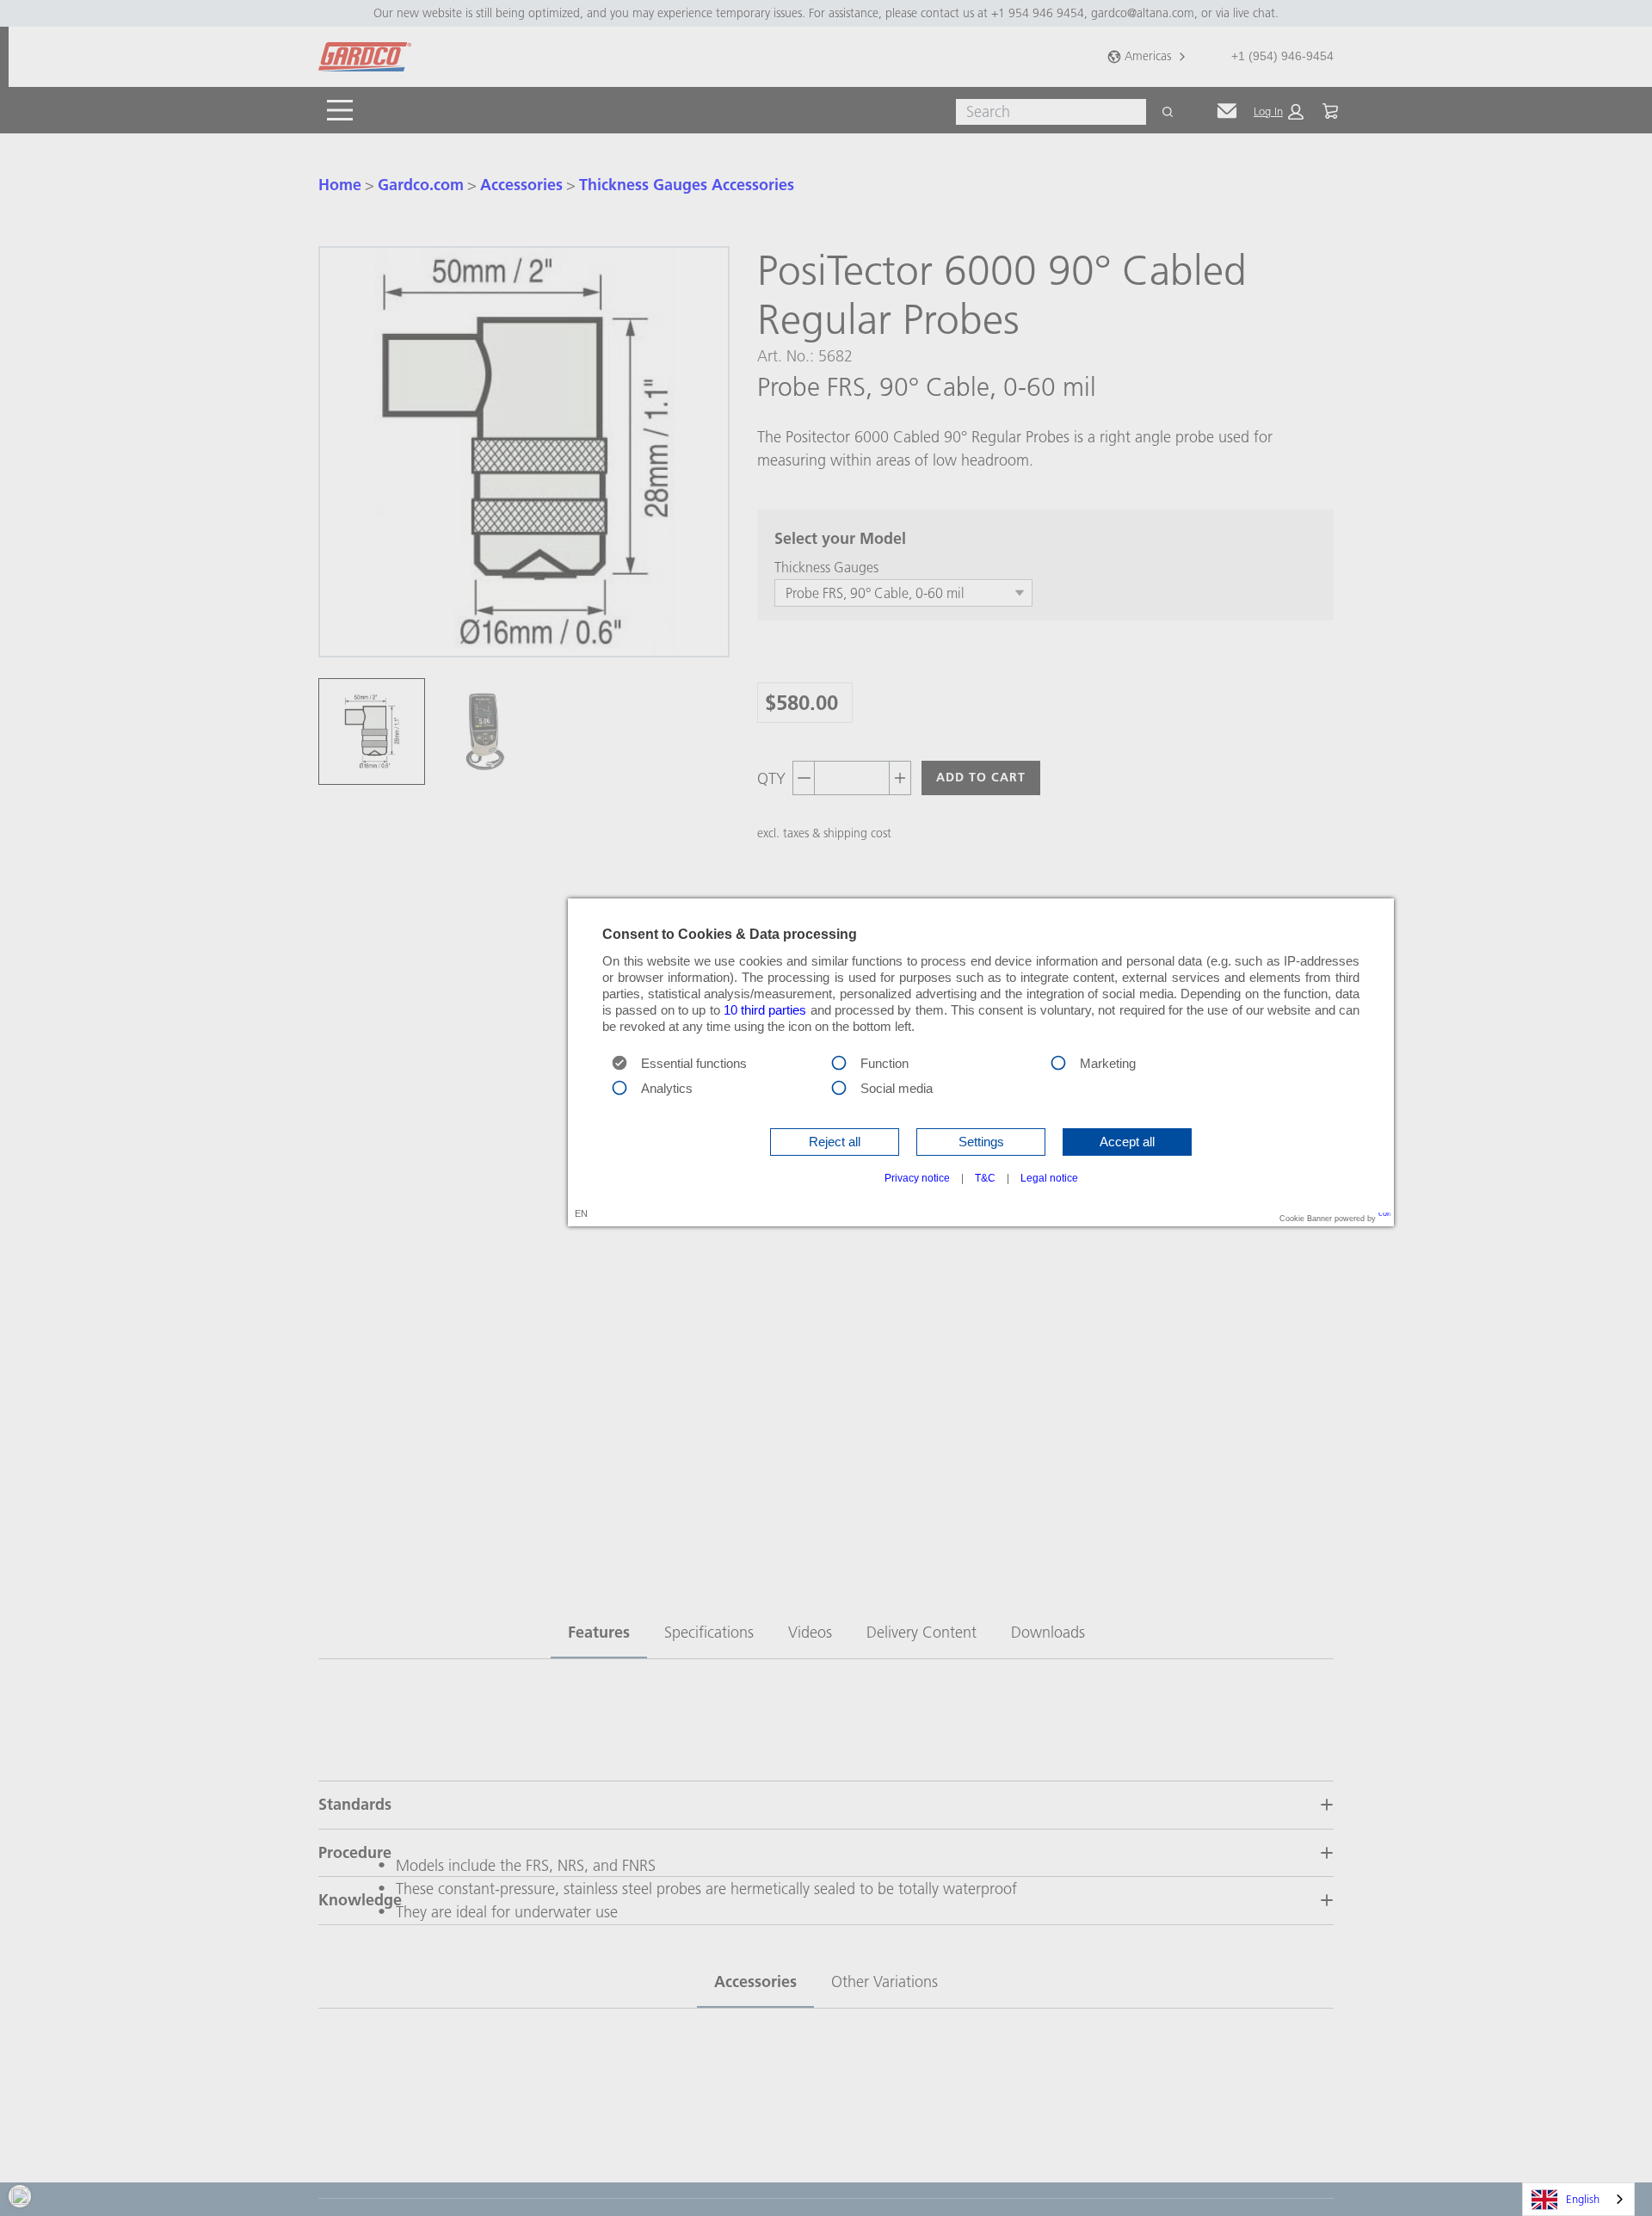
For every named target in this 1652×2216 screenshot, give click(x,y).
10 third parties (765, 1010)
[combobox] (1578, 2199)
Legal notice (1049, 1178)
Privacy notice (917, 1178)
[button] (835, 1142)
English (1583, 2199)
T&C (985, 1178)
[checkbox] (839, 1061)
